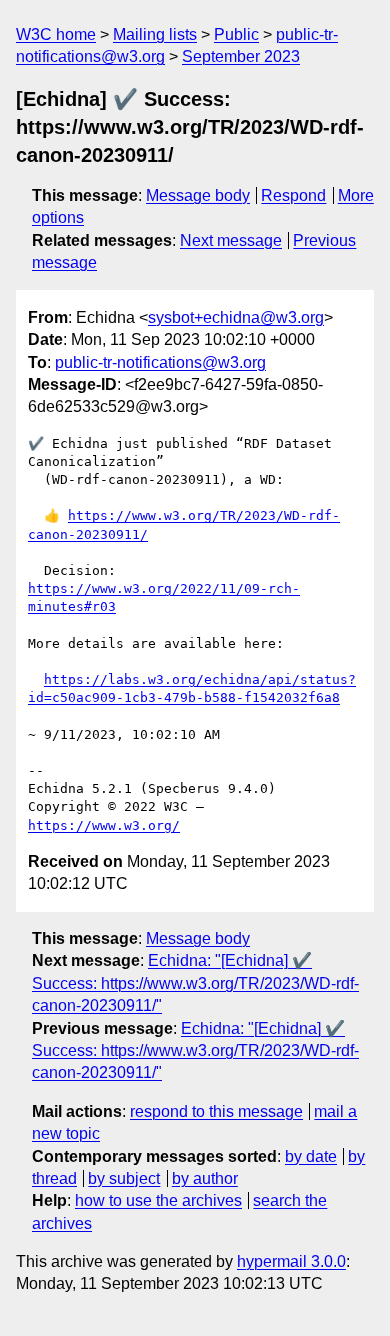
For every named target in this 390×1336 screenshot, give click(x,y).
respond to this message (216, 1111)
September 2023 (241, 56)
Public (236, 34)
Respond (293, 195)
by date (311, 1156)
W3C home (56, 34)
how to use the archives (158, 1200)
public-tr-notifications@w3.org (160, 362)
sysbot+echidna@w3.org (236, 317)
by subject (124, 1178)
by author (205, 1178)
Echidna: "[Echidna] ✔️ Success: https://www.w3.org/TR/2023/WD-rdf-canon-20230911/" (195, 983)
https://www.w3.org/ (104, 825)
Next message (231, 240)
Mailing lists (155, 34)
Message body (198, 195)
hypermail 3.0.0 (291, 1261)
